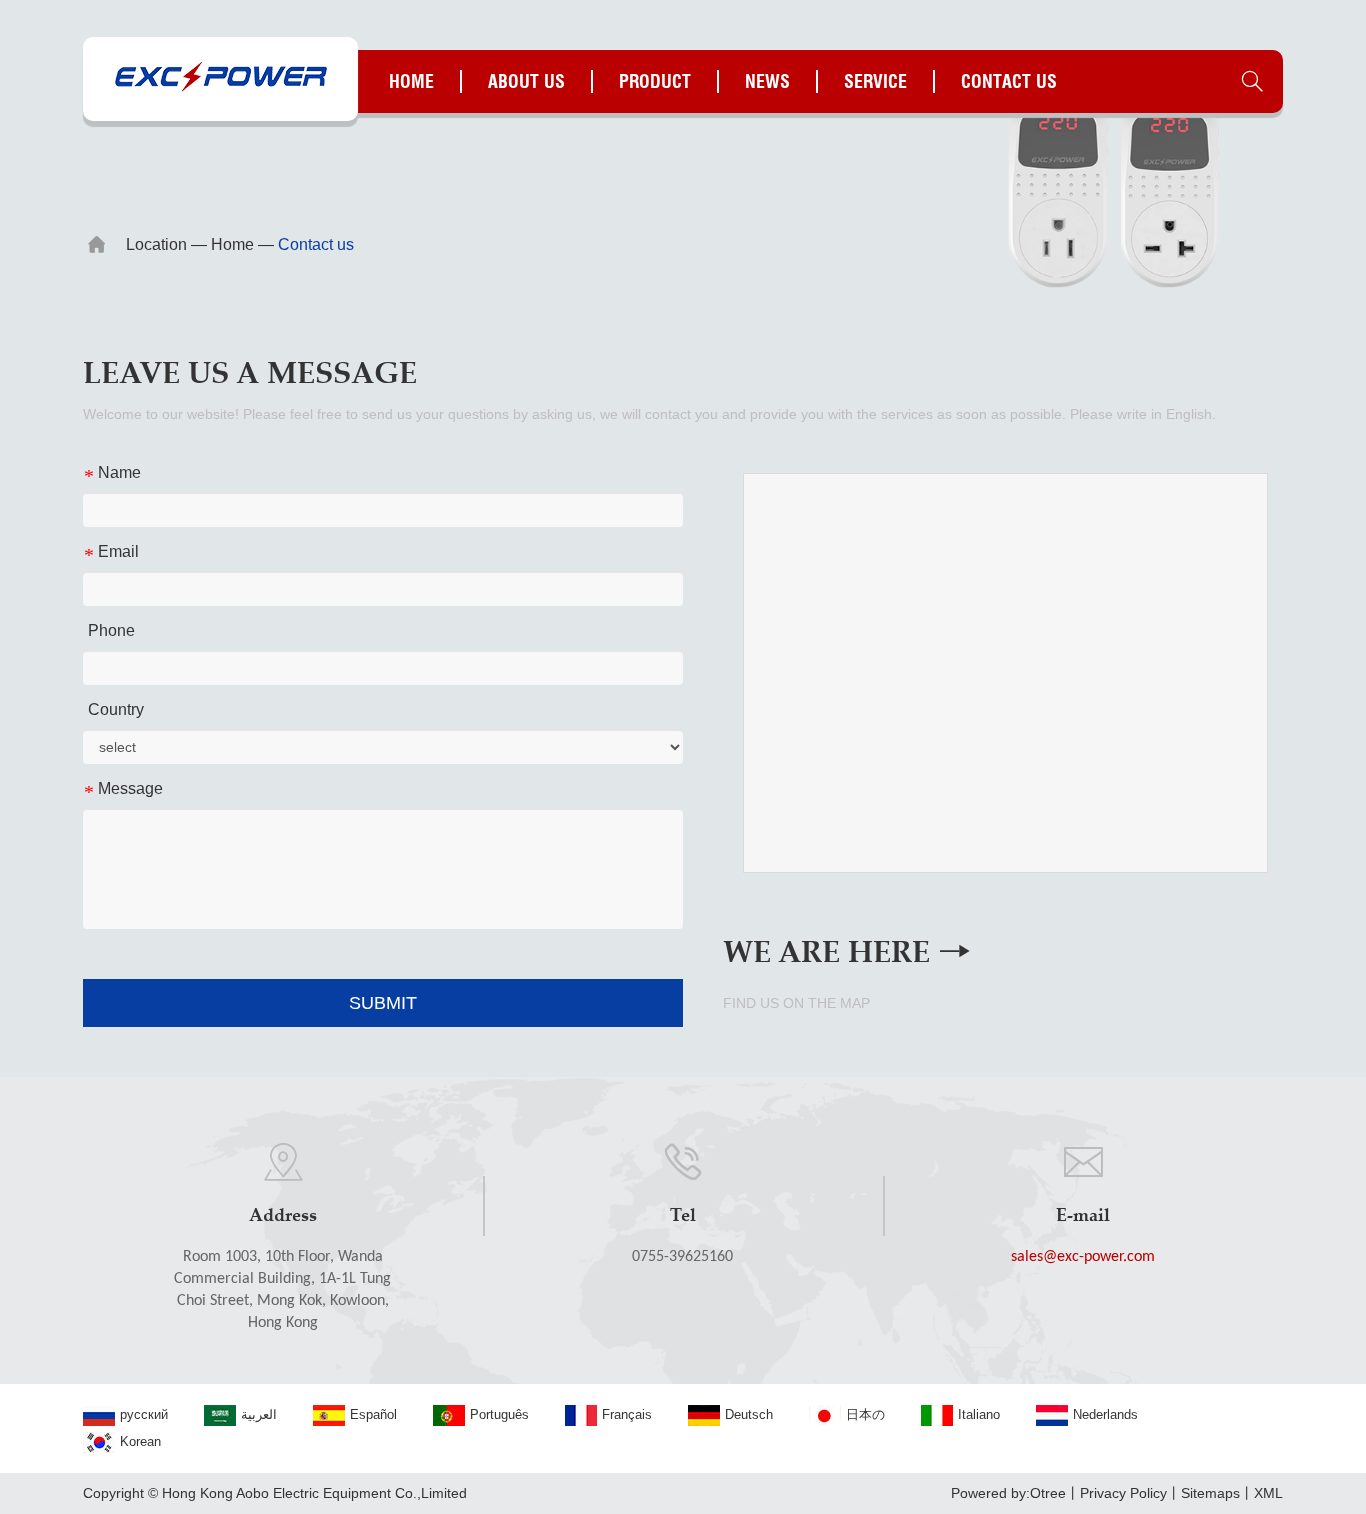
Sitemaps (1210, 1493)
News (767, 81)
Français (627, 1414)
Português (499, 1414)
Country (116, 709)
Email (111, 552)
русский (144, 1414)
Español (373, 1414)
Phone (111, 630)
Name (112, 473)
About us (526, 81)
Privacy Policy (1123, 1493)
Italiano (979, 1414)
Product (655, 81)
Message (123, 789)
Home (411, 81)
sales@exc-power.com (1083, 1257)
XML (1268, 1493)
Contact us (1009, 81)
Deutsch (749, 1414)
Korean (140, 1441)
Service (875, 81)
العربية (259, 1414)
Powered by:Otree (1008, 1493)
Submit (383, 1003)
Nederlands (1105, 1414)
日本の (865, 1414)
